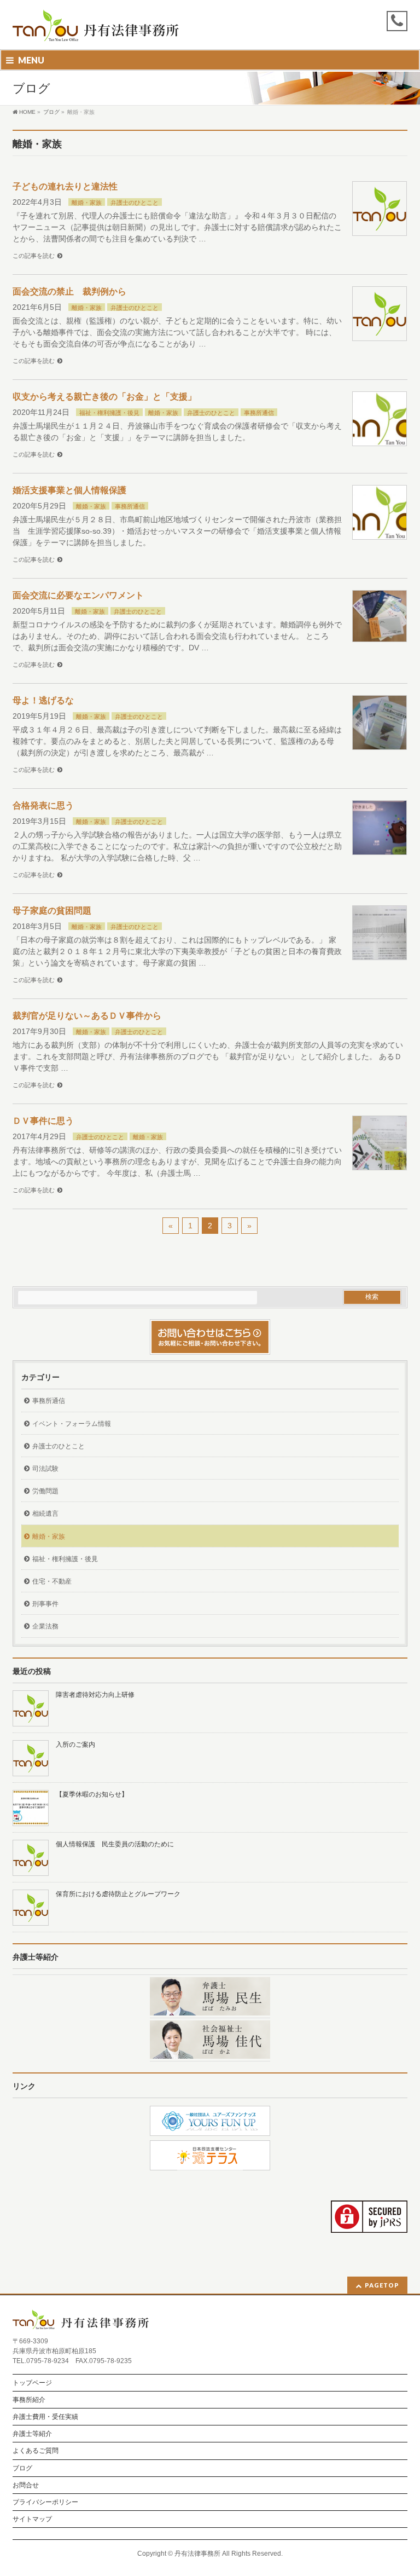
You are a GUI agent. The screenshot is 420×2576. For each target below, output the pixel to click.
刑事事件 (45, 1604)
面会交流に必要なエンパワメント (78, 595)
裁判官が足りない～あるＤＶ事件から (87, 1016)
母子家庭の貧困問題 (52, 911)
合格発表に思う (43, 805)
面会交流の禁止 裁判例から (69, 291)
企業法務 (45, 1626)
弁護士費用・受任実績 (45, 2417)
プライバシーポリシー (45, 2502)
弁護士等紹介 (32, 2434)
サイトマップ (32, 2519)
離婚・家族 (87, 203)
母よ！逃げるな (43, 700)
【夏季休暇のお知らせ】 (92, 1794)
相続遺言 (45, 1514)
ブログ (22, 2468)
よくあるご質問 (36, 2451)
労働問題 (45, 1491)
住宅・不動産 (52, 1581)
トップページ (32, 2383)
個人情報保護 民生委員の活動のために (115, 1844)
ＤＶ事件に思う (43, 1121)
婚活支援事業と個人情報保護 (69, 490)
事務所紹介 (29, 2400)
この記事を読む (34, 256)
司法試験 (45, 1469)
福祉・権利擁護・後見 (109, 413)
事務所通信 (259, 413)
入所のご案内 (75, 1745)
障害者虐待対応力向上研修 (95, 1695)
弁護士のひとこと (135, 203)
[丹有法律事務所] (96, 29)
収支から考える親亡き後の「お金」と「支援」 (104, 397)
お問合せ (26, 2485)
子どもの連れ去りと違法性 (65, 186)
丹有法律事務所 (197, 2554)
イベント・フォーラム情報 (72, 1424)
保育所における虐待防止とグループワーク (118, 1894)
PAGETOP (382, 2285)
